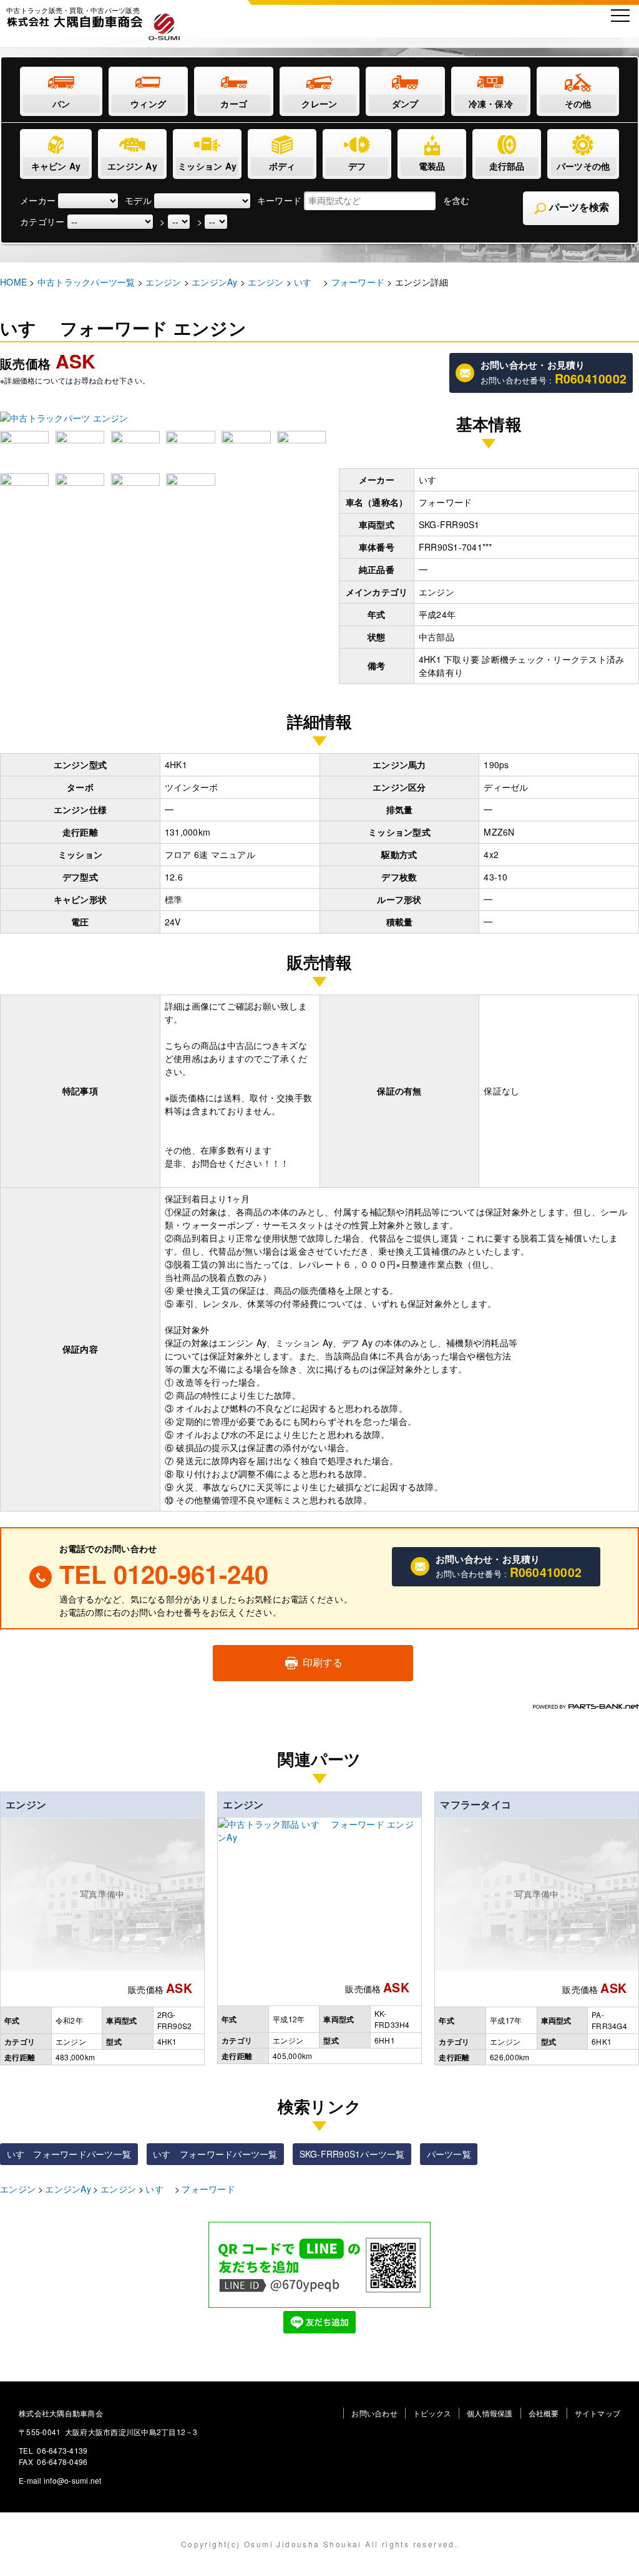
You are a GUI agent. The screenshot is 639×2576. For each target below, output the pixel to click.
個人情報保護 (490, 2413)
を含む (456, 200)
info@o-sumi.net (73, 2480)
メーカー (38, 200)
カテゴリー (42, 221)
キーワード (279, 200)
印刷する (321, 1662)
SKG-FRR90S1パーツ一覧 (352, 2154)
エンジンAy (68, 2189)
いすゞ (159, 2189)
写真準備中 (102, 1894)
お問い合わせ (374, 2413)
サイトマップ (598, 2413)
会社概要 (544, 2413)
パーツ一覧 (449, 2154)
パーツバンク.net (586, 1706)
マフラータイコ (476, 1804)
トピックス (432, 2413)
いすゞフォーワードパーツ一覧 (69, 2154)
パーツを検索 (578, 207)
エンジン (26, 1804)
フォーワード (208, 2189)
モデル (138, 200)
